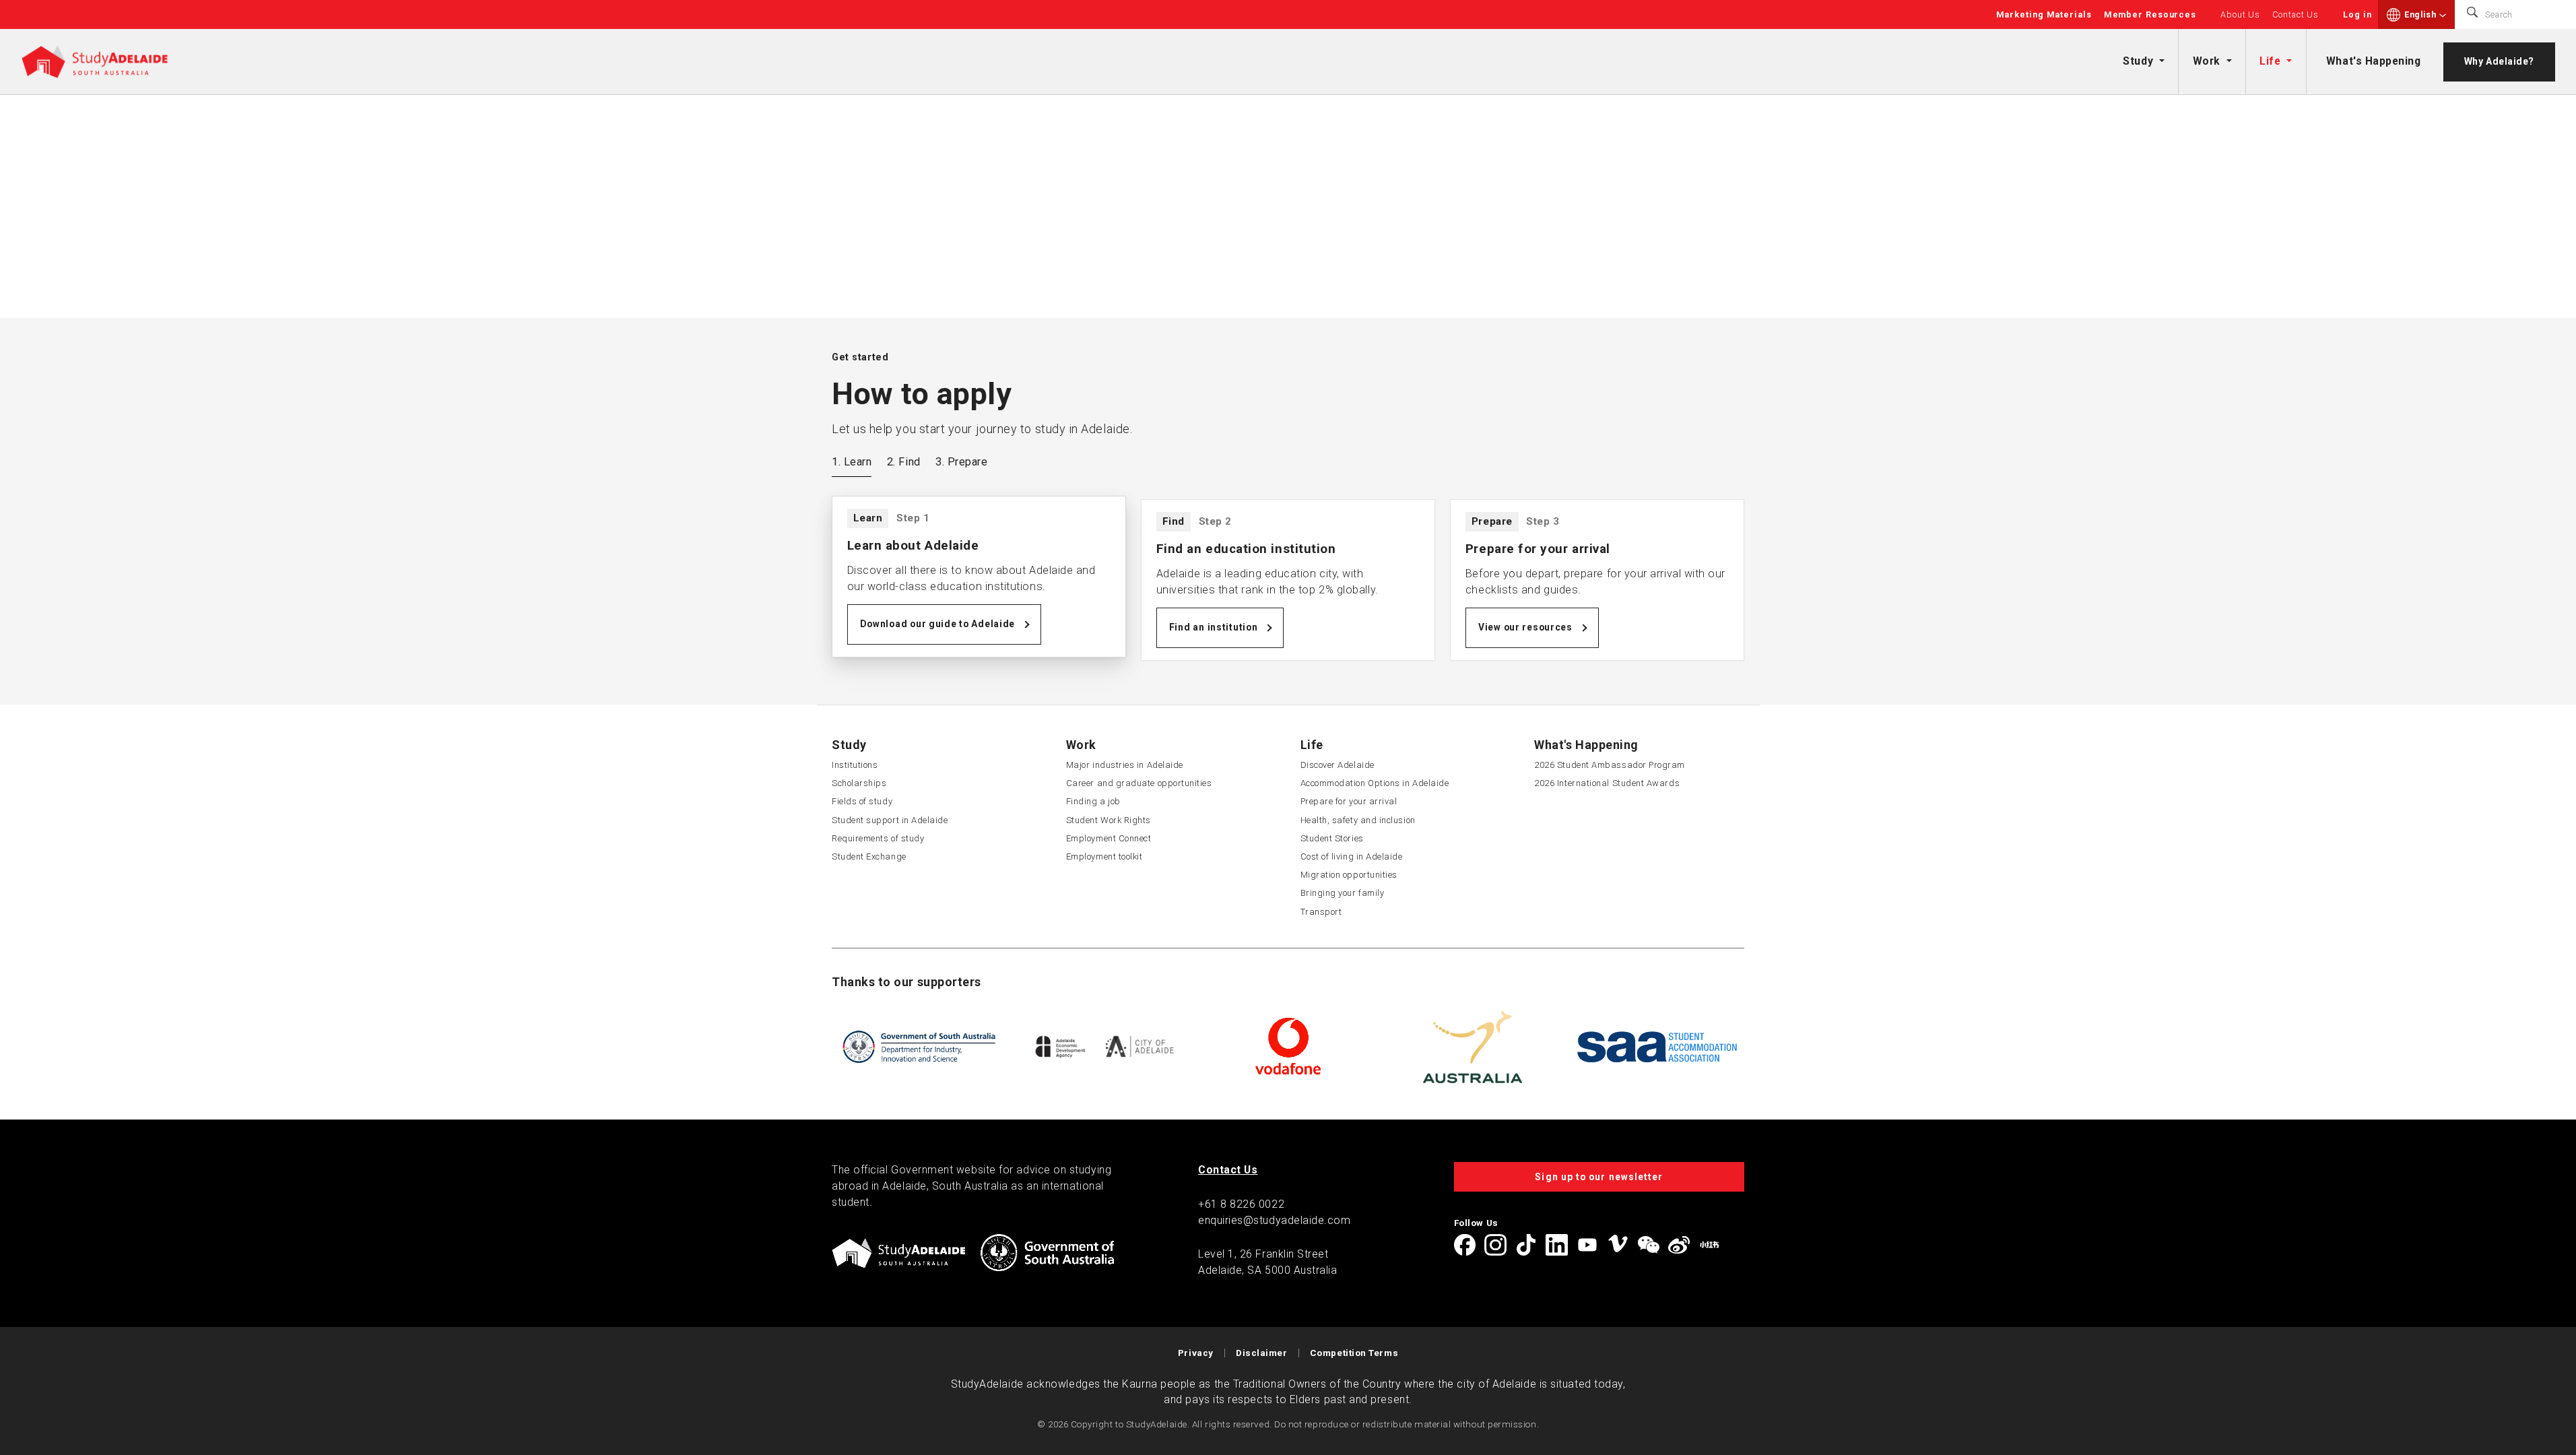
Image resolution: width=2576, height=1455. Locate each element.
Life (2270, 61)
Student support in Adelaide (890, 820)
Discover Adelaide (1337, 765)
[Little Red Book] (1709, 1245)
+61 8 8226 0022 (1241, 1204)
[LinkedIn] (1556, 1245)
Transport (1321, 912)
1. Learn (852, 462)
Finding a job (1093, 801)
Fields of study (862, 801)
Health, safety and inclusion (1358, 820)
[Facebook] (1465, 1245)
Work (2207, 61)
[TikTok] (1526, 1245)
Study (2138, 61)
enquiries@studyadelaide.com (1275, 1220)
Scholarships (859, 783)
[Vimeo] (1618, 1245)
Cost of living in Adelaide (1352, 856)
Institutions (855, 765)
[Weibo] (1679, 1245)
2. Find (904, 462)
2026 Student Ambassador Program (1610, 765)
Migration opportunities (1349, 875)
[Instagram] (1495, 1245)
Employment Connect (1109, 838)
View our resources (1525, 627)
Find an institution (1214, 627)
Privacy (1196, 1353)
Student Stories (1332, 838)
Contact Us (2296, 14)
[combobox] (2425, 15)
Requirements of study (878, 838)
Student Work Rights (1109, 820)
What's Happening (2374, 61)
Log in (2357, 14)
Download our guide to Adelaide (938, 624)
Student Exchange (869, 856)
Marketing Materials (2044, 14)
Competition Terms (1354, 1353)
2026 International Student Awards (1607, 783)
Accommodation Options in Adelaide (1375, 783)
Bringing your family (1343, 893)
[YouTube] (1587, 1245)
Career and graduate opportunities (1139, 783)
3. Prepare (961, 462)
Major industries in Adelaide (1125, 765)
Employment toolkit (1104, 856)
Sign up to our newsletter (1599, 1177)
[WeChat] (1649, 1245)
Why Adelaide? (2499, 61)
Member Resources (2150, 14)
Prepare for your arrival (1349, 801)
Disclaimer (1261, 1353)
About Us (2240, 14)
